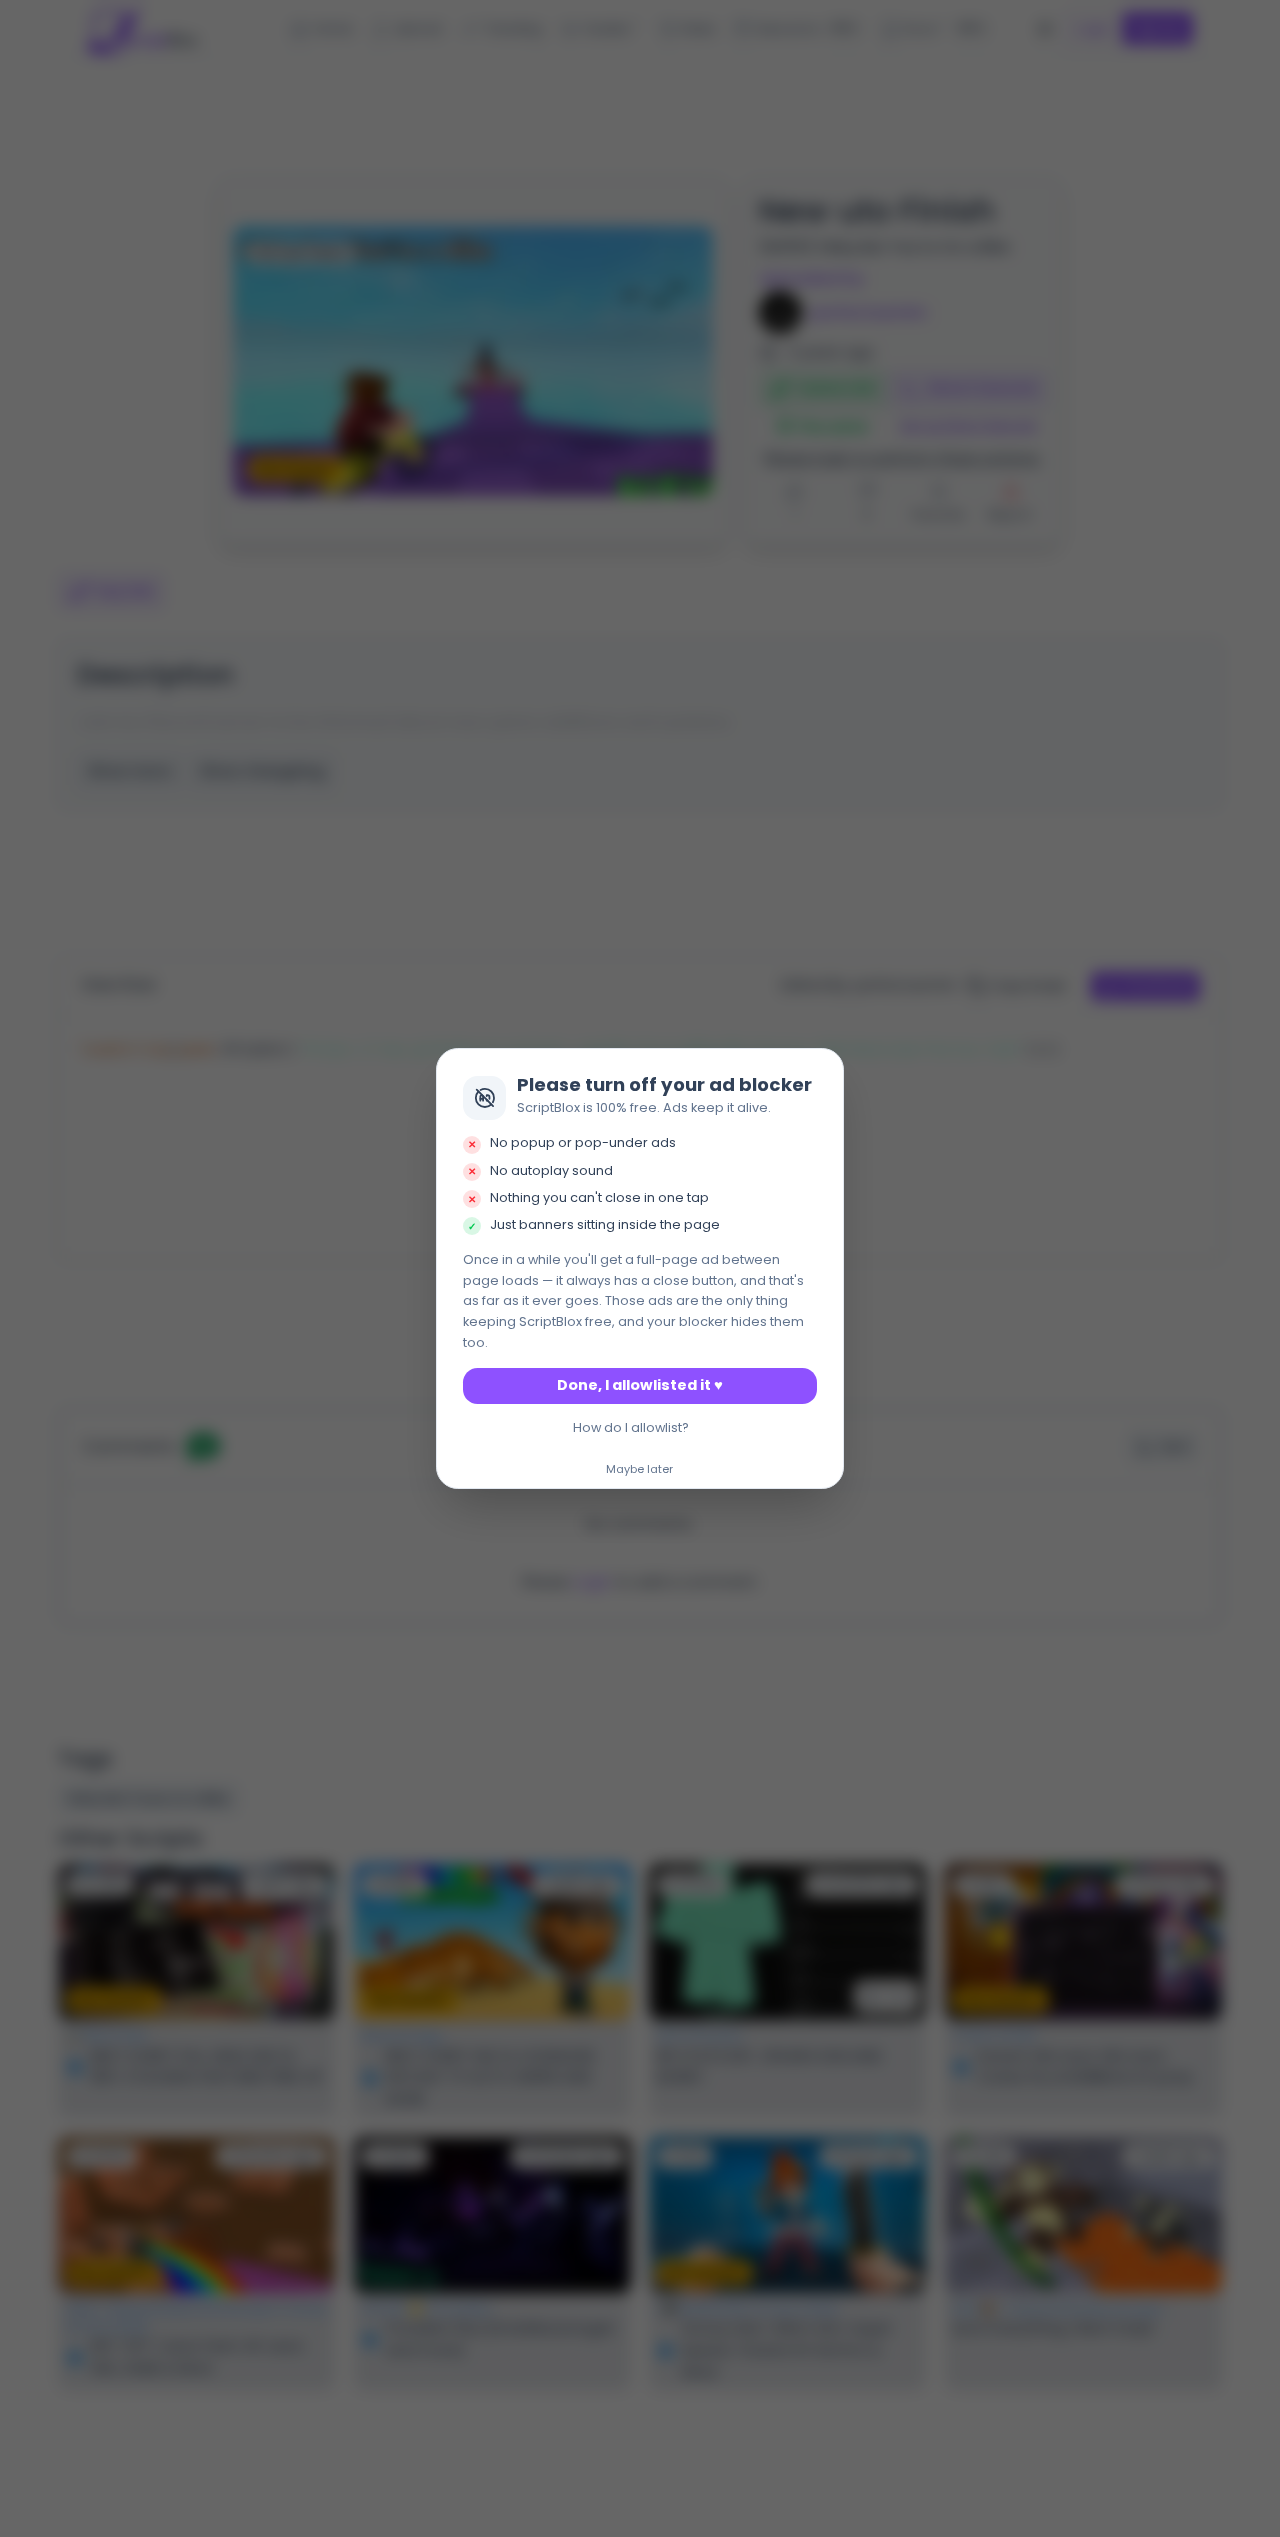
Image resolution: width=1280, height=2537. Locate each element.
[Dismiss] (823, 1069)
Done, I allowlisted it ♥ (640, 1385)
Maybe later (639, 1470)
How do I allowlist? (631, 1427)
